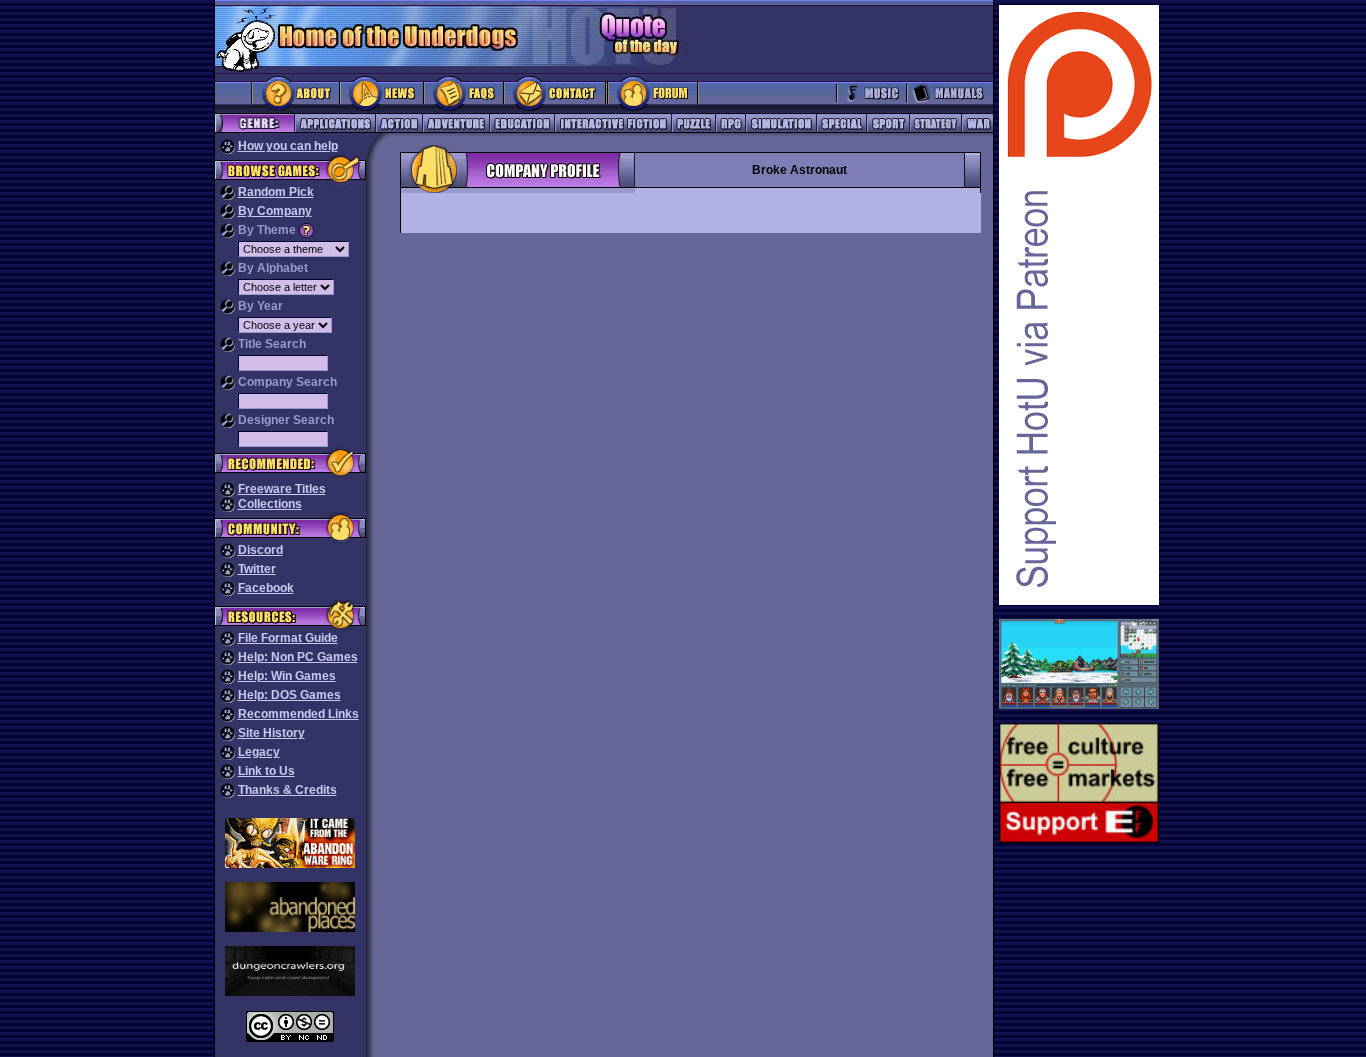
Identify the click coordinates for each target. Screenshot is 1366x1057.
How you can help (288, 146)
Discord (260, 550)
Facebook (266, 588)
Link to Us (266, 771)
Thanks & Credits (287, 790)
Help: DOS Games (289, 695)
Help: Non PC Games (298, 657)
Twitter (257, 569)
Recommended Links (298, 714)
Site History (271, 733)
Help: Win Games (287, 676)
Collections (270, 504)
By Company (275, 211)
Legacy (259, 752)
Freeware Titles (282, 489)
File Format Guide (288, 638)
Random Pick (276, 192)
